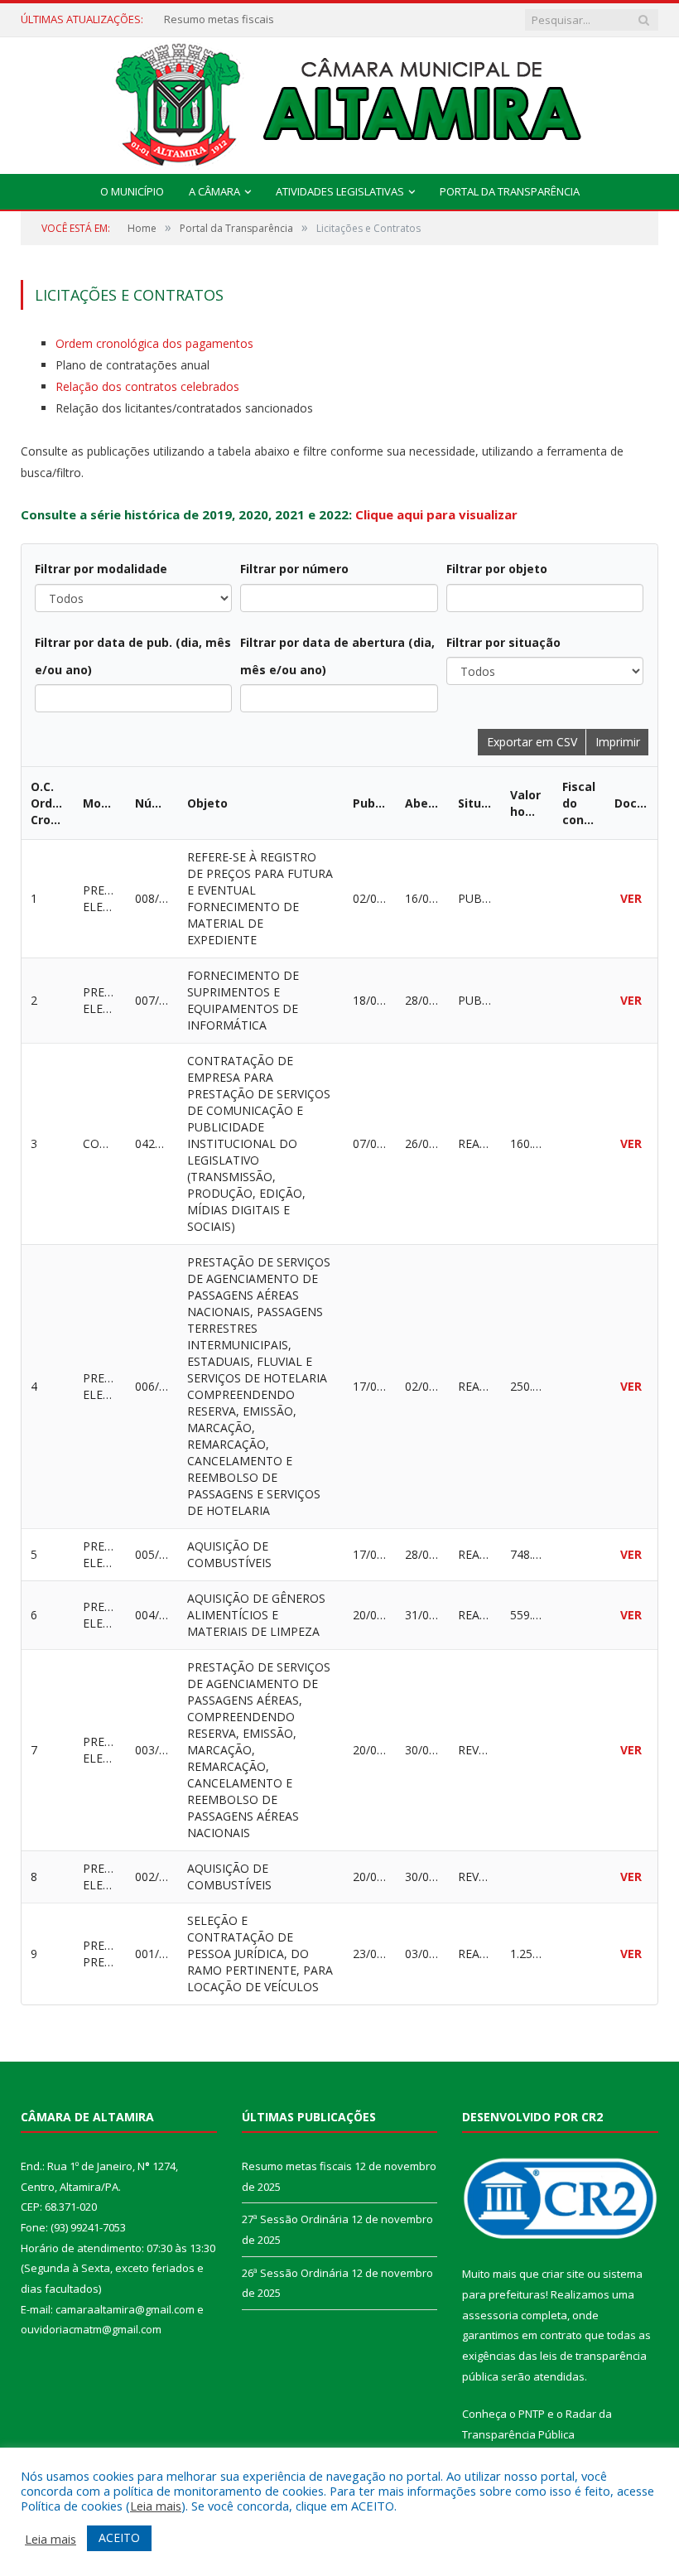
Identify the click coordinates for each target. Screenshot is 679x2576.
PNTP (532, 2414)
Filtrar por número (294, 569)
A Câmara (214, 191)
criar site (563, 2274)
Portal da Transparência (510, 191)
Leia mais (156, 2506)
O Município (132, 191)
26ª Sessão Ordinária (295, 2273)
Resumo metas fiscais (297, 2166)
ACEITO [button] (119, 2537)
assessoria (490, 2315)
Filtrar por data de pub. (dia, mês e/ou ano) (133, 656)
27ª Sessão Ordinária (217, 19)
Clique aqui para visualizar (436, 514)
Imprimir (618, 742)
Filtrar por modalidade (101, 569)
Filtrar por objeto (497, 569)
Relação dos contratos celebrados (147, 386)
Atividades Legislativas (340, 191)
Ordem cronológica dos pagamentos (154, 343)
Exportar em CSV (532, 742)
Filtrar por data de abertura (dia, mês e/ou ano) (337, 656)
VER (631, 898)
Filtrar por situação (503, 642)
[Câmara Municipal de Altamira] (339, 101)
